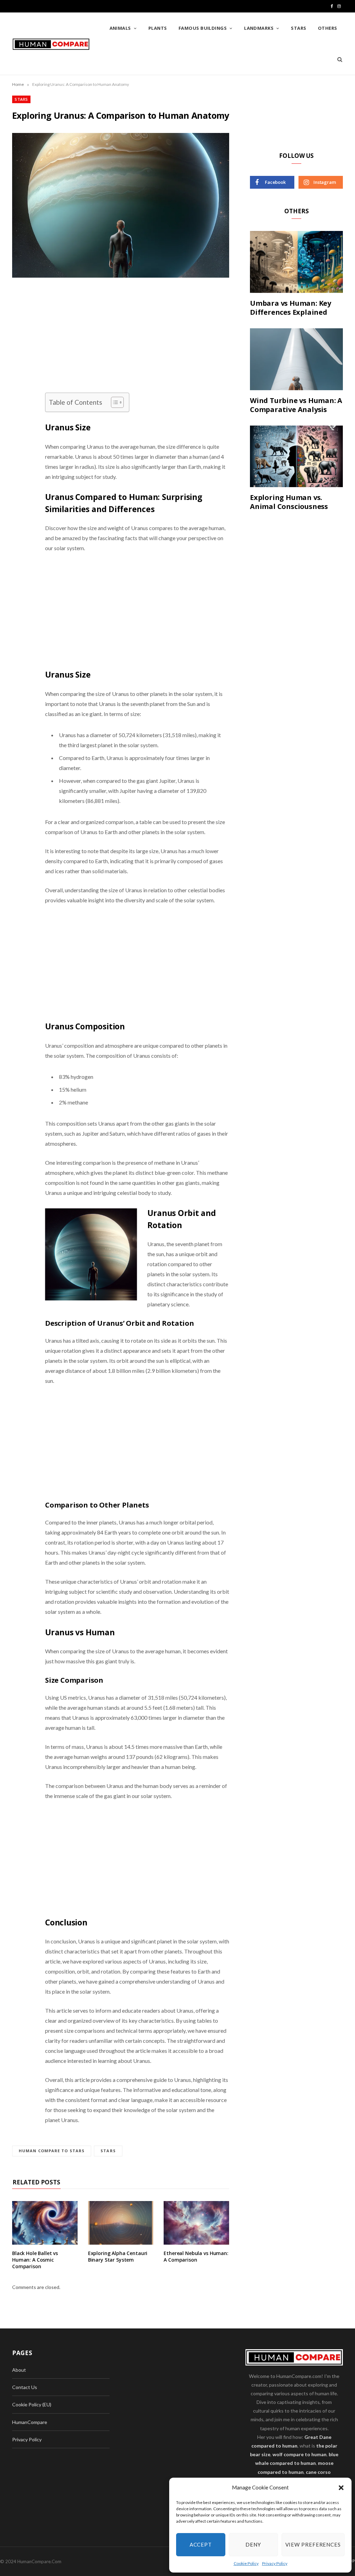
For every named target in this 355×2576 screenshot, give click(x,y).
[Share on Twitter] (19, 333)
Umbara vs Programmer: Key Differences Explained (291, 308)
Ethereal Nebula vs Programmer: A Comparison (196, 2256)
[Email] (19, 369)
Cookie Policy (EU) (32, 2404)
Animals (120, 28)
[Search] (337, 59)
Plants (158, 28)
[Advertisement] (137, 341)
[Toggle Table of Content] (114, 402)
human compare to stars (52, 2151)
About (19, 2370)
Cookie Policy (246, 2563)
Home (18, 84)
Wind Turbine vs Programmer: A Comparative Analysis (296, 405)
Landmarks (259, 28)
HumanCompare (30, 2422)
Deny (253, 2544)
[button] (341, 2488)
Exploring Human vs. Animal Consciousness (289, 502)
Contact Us (25, 2387)
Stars (298, 28)
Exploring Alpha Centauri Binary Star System (118, 2256)
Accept (201, 2544)
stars (108, 2151)
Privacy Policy (275, 2563)
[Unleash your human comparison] (51, 44)
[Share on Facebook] (19, 316)
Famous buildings (203, 28)
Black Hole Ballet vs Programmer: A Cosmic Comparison (35, 2260)
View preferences (313, 2544)
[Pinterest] (19, 351)
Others (328, 28)
